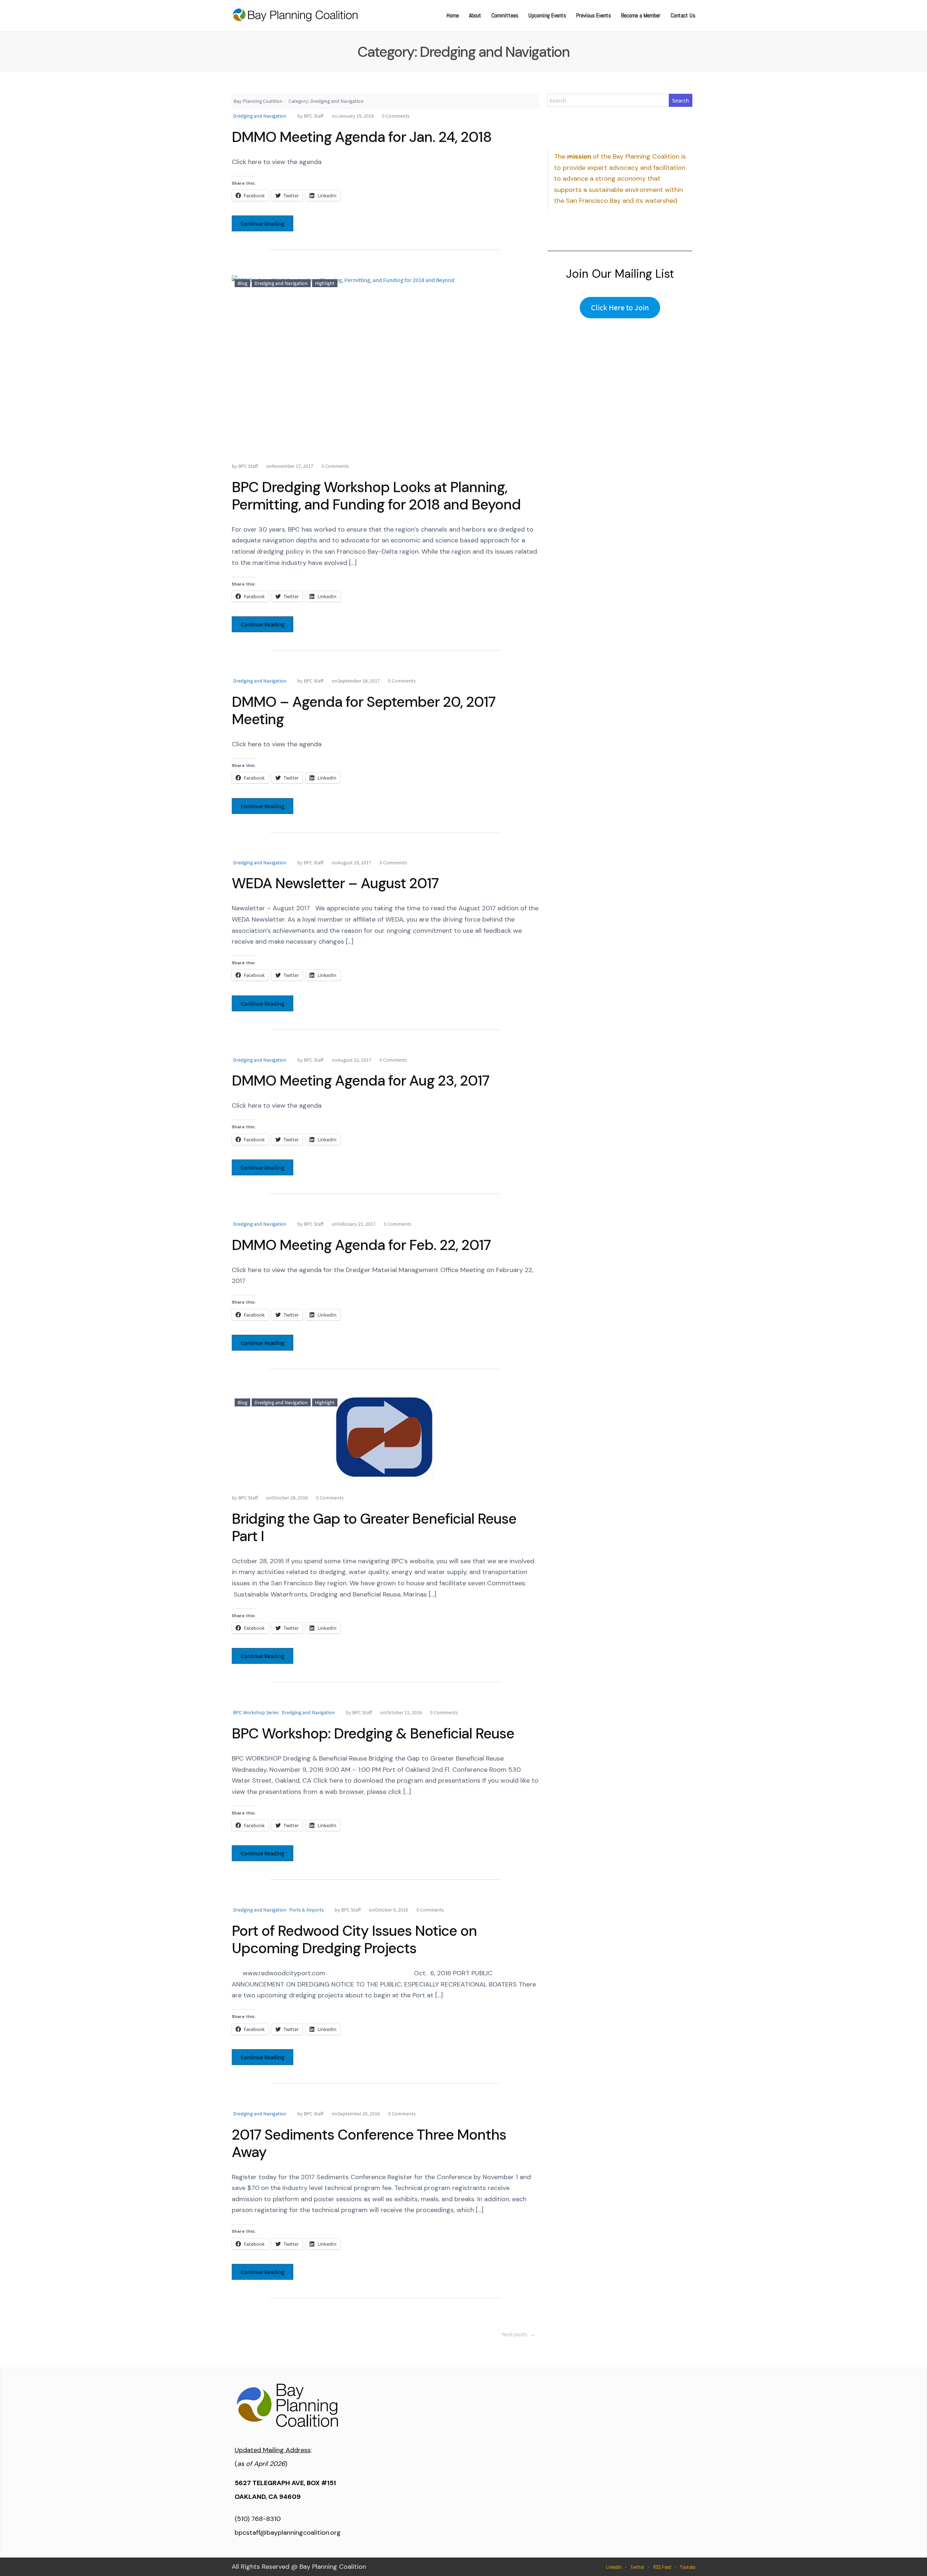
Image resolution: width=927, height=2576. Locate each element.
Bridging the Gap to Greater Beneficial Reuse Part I (374, 1527)
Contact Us (683, 15)
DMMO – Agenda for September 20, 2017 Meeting (364, 710)
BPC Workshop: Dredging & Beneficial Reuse (373, 1733)
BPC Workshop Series (256, 1712)
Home (453, 15)
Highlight (325, 283)
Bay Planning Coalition (258, 101)
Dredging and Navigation (260, 116)
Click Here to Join (620, 307)
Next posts (519, 2334)
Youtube (688, 2567)
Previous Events (593, 15)
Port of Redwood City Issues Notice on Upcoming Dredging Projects (354, 1939)
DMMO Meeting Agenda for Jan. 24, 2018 (362, 137)
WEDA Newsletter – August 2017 (335, 883)
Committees (505, 15)
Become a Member (641, 15)
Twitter (637, 2567)
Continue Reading (263, 223)
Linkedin (614, 2567)
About (475, 15)
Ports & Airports (307, 1910)
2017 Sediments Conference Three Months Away (369, 2143)
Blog (242, 283)
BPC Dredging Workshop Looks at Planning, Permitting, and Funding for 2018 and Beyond (376, 496)
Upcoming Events (547, 15)
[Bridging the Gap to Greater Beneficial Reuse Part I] (385, 1437)
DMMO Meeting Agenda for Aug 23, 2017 (360, 1081)
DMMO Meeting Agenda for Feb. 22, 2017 (361, 1245)
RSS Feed (662, 2567)
